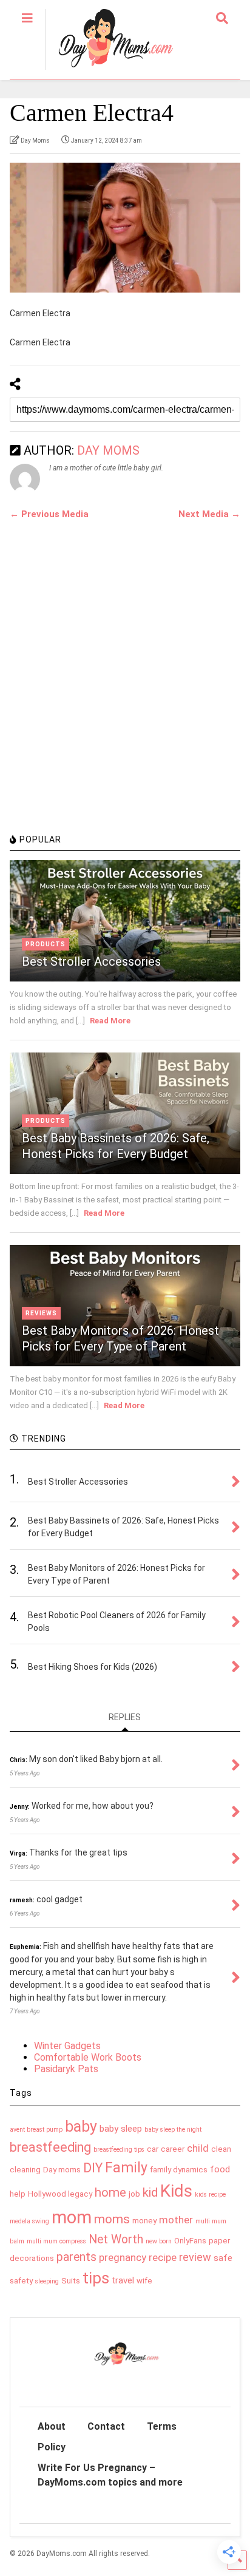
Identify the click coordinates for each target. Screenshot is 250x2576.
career (173, 2149)
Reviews (41, 1313)
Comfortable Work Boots (88, 2057)
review (195, 2257)
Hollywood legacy (60, 2194)
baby (81, 2127)
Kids (176, 2191)
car (153, 2149)
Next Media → (209, 514)
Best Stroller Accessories (91, 961)
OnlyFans (190, 2241)
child (198, 2148)
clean (221, 2149)
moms (112, 2219)
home (110, 2192)
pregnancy (123, 2257)
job (134, 2194)
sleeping (47, 2281)
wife (144, 2281)
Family (126, 2168)
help (18, 2194)
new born (159, 2241)
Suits (71, 2281)
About (52, 2426)
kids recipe (210, 2195)
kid (150, 2192)
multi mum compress (56, 2241)
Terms (162, 2426)
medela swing (29, 2221)
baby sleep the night (173, 2130)
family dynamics (179, 2170)
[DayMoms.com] (109, 70)
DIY (93, 2168)
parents (76, 2257)
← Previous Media (49, 514)
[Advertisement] (125, 693)
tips (96, 2278)
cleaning (25, 2170)
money (144, 2221)
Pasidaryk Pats (66, 2069)
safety (21, 2281)
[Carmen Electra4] (125, 228)
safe (223, 2258)
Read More (110, 1021)
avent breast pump (36, 2130)
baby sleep (121, 2129)
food (220, 2169)
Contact (106, 2426)
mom (72, 2217)
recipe (163, 2257)
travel (123, 2280)
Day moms (62, 2170)
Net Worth (116, 2239)
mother (176, 2220)
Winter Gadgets (67, 2046)
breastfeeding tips (119, 2150)
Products (46, 944)
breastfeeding (50, 2147)
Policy (52, 2447)
